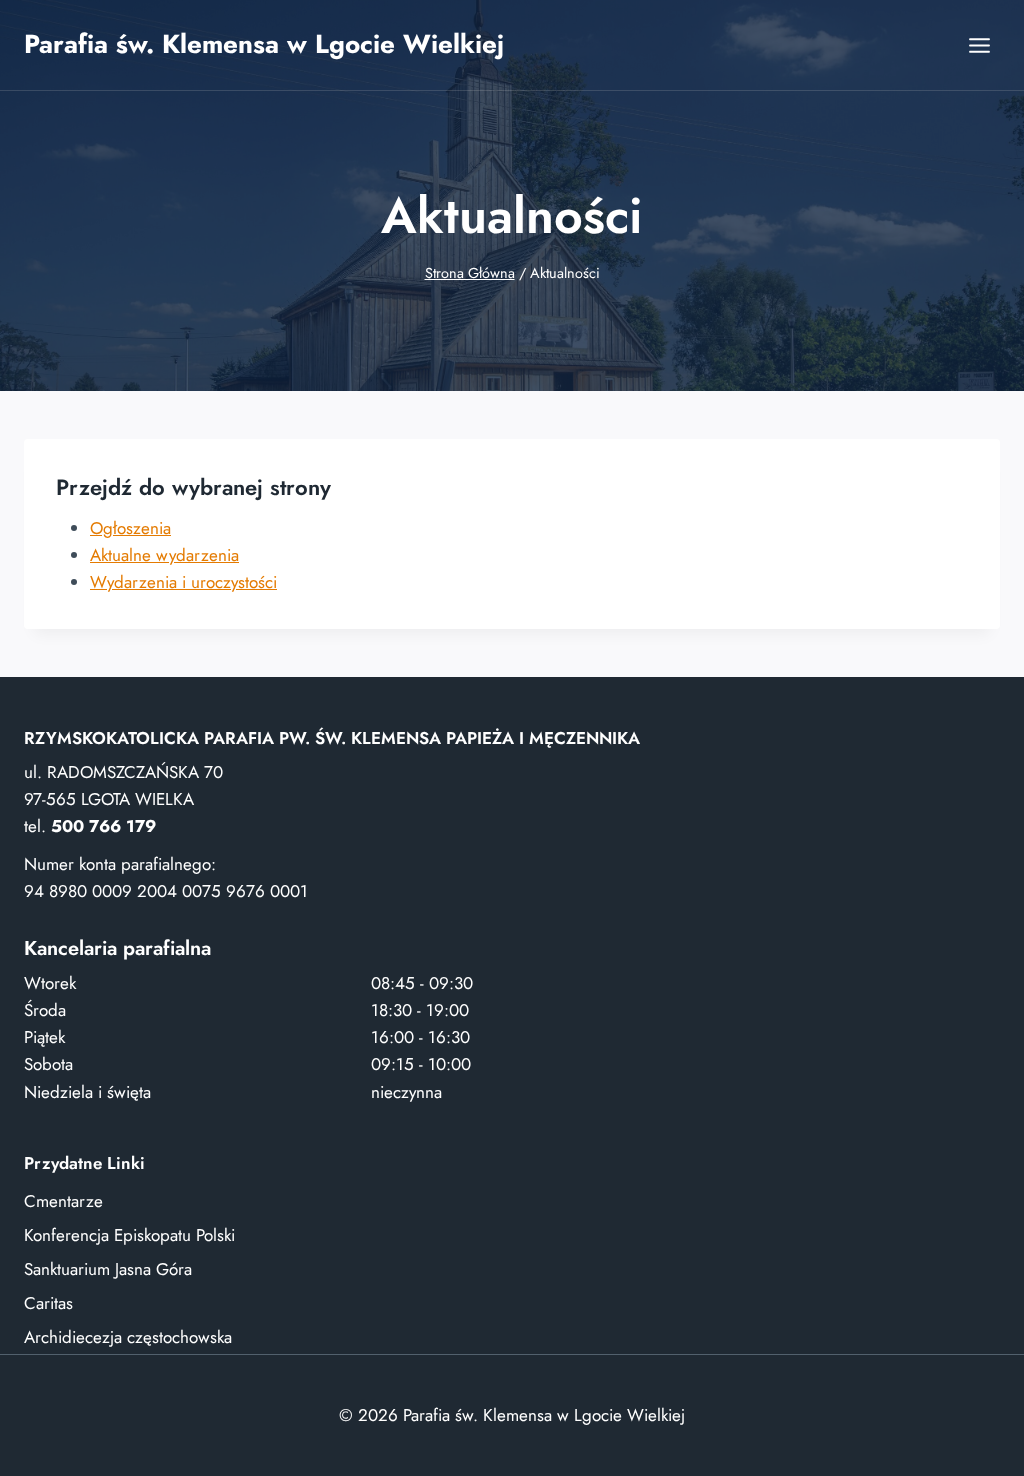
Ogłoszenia (130, 528)
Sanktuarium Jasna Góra (108, 1269)
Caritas (48, 1303)
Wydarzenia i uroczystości (183, 582)
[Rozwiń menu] (979, 45)
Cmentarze (63, 1201)
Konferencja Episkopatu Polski (129, 1235)
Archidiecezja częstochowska (128, 1337)
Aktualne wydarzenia (164, 555)
